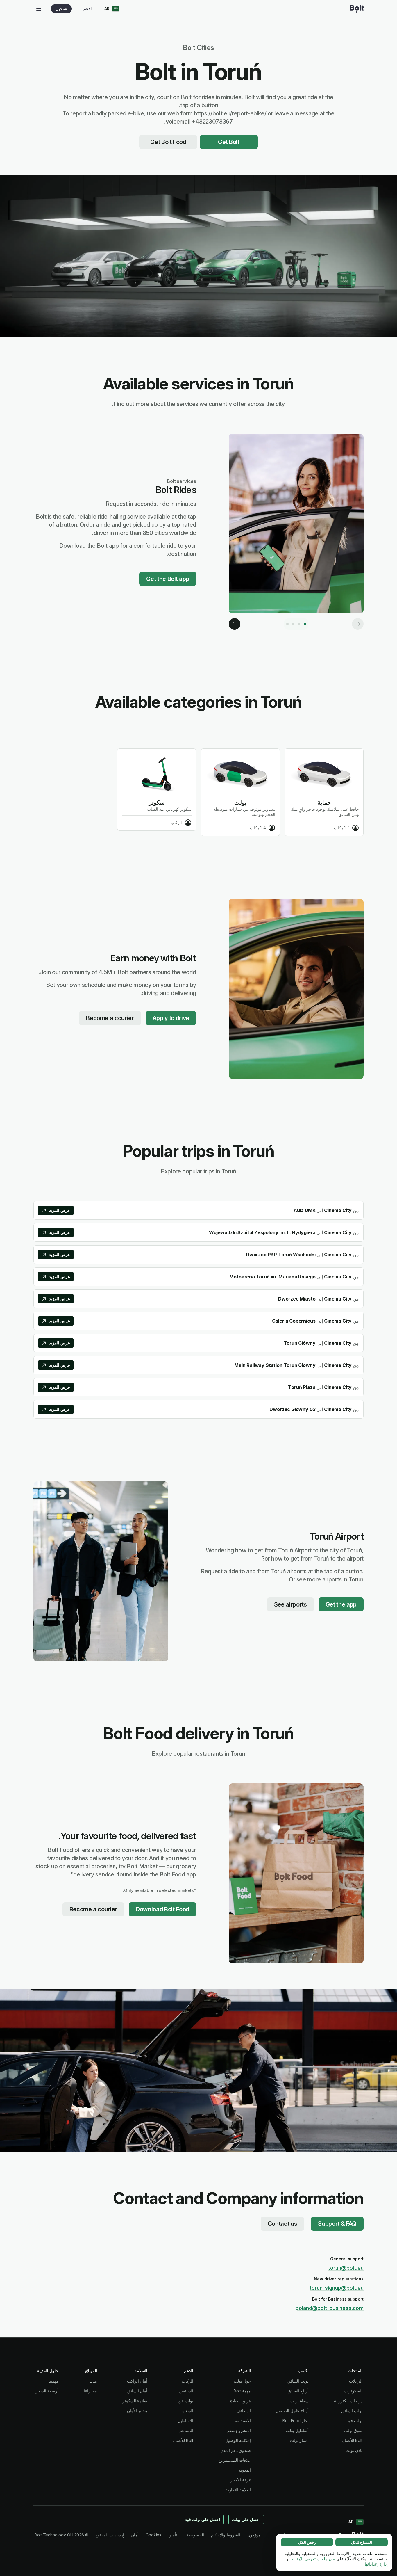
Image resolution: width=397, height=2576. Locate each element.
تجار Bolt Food (296, 2421)
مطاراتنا (90, 2391)
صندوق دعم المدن (236, 2450)
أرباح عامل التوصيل (292, 2411)
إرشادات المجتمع (110, 2535)
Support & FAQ (337, 2224)
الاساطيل (185, 2421)
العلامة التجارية (238, 2490)
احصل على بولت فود (203, 2519)
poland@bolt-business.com (330, 2308)
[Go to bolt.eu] (357, 9)
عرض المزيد (60, 1210)
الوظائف (244, 2411)
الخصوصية (195, 2535)
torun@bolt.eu (346, 2268)
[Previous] (358, 624)
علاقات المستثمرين (235, 2460)
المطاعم (186, 2430)
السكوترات (353, 2391)
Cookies (153, 2535)
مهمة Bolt (242, 2391)
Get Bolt (229, 142)
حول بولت (242, 2381)
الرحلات (356, 2381)
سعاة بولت (299, 2401)
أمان (135, 2535)
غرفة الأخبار (241, 2480)
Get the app (341, 1604)
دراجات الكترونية (348, 2401)
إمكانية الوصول (238, 2440)
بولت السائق (352, 2411)
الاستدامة (243, 2421)
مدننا (93, 2381)
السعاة (188, 2411)
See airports (290, 1604)
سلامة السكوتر (135, 2401)
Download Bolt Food (162, 1909)
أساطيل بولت (297, 2430)
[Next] (235, 624)
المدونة (245, 2470)
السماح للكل (362, 2542)
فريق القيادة (240, 2401)
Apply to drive (171, 1018)
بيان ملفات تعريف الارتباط (313, 2559)
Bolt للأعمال (352, 2440)
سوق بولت (353, 2430)
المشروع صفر (239, 2430)
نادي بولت (354, 2450)
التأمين (174, 2535)
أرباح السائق (298, 2391)
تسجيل (61, 9)
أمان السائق (137, 2391)
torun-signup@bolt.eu (337, 2288)
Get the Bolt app (168, 579)
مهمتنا (53, 2381)
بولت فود (355, 2421)
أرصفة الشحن (47, 2391)
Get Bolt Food (168, 142)
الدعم (88, 9)
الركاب (187, 2381)
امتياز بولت (299, 2440)
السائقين (186, 2391)
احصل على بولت (246, 2519)
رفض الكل (307, 2542)
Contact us (282, 2224)
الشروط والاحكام (226, 2535)
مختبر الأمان (137, 2411)
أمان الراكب (137, 2381)
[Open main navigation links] (39, 9)
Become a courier (110, 1018)
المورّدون (255, 2535)
